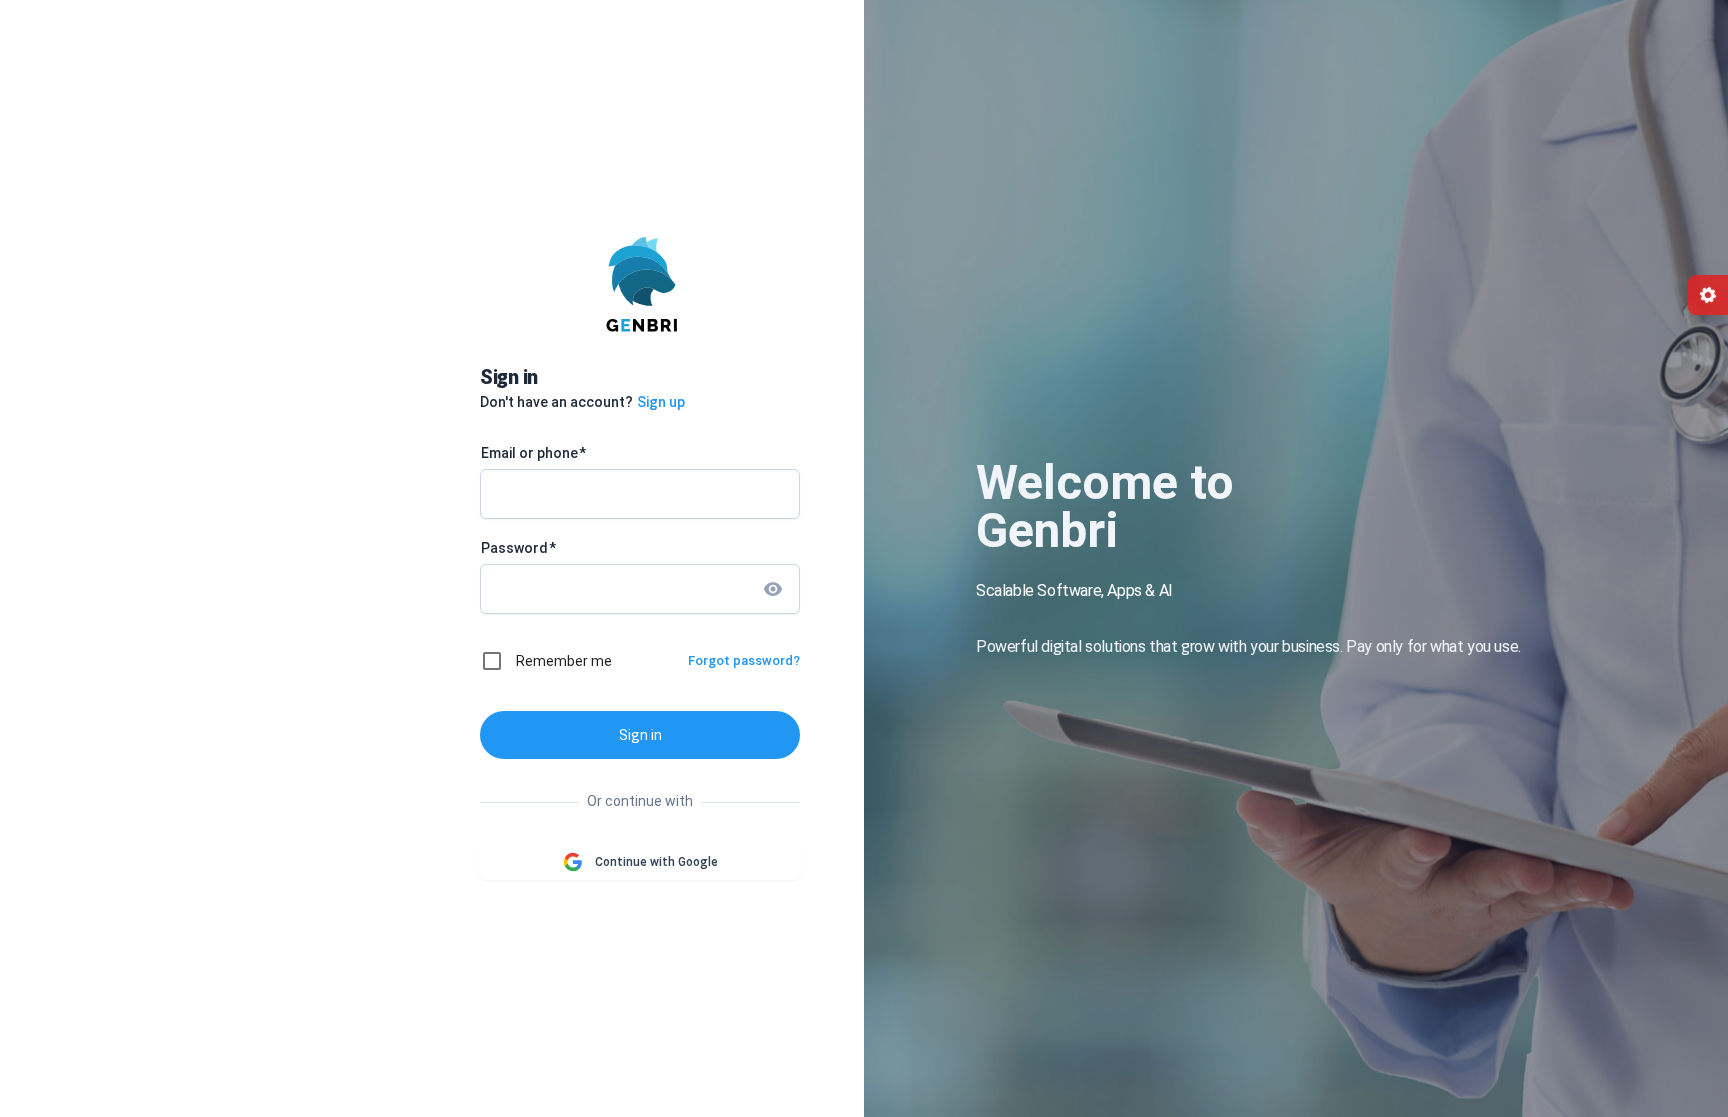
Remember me (564, 661)
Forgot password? (744, 660)
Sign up (661, 402)
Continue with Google (656, 862)
